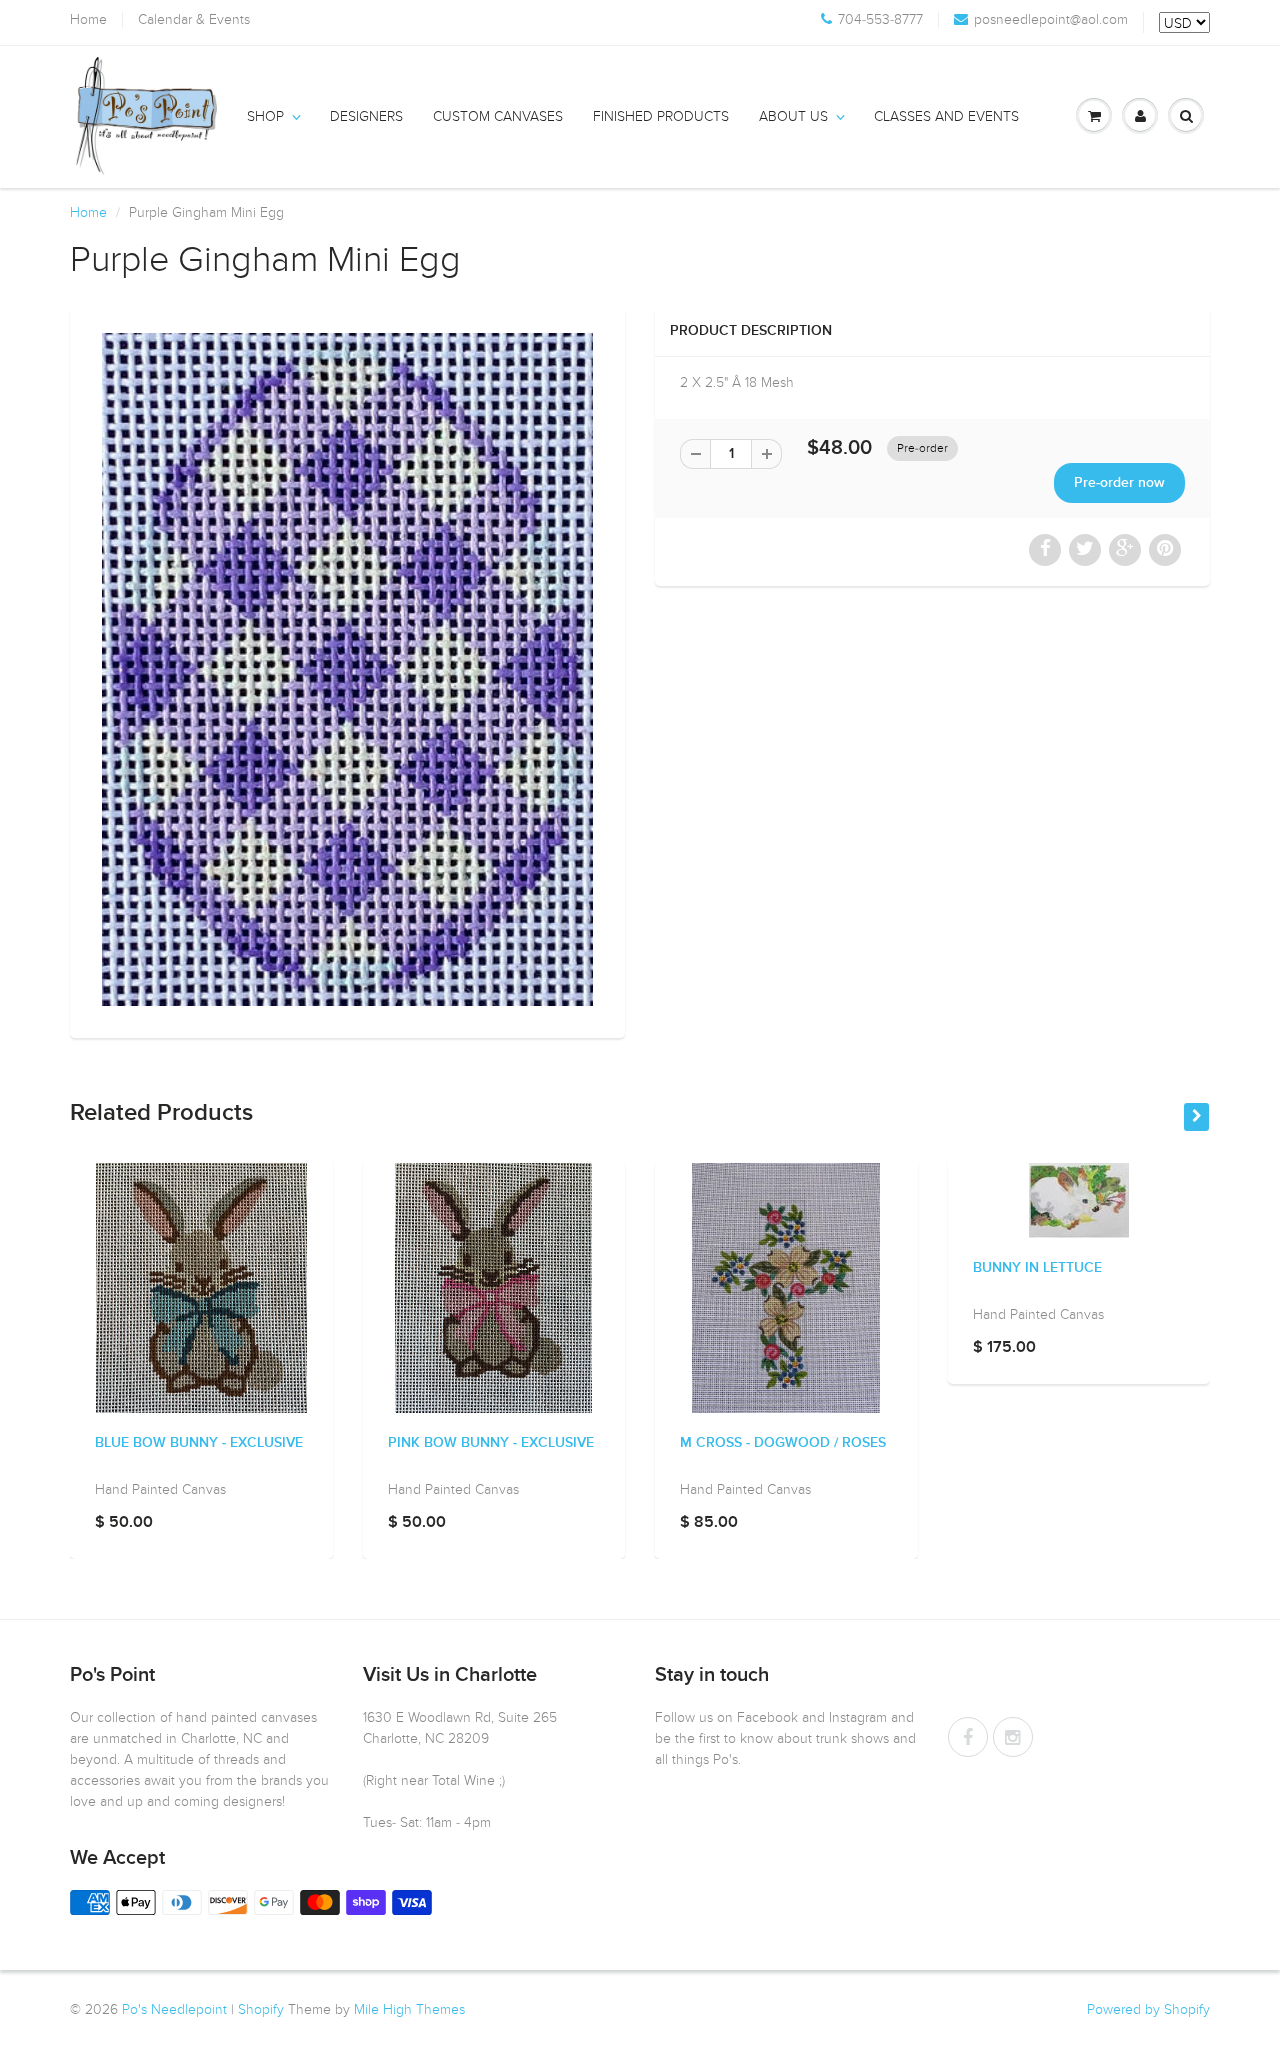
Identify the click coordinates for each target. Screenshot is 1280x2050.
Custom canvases (498, 116)
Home (88, 20)
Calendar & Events (194, 20)
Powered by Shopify (1148, 2009)
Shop (265, 116)
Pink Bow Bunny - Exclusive (491, 1443)
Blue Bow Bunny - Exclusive (199, 1443)
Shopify (261, 2009)
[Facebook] (968, 1737)
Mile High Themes (409, 2009)
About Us (793, 116)
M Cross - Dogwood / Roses (783, 1443)
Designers (366, 116)
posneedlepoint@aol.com (1051, 20)
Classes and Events (946, 116)
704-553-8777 (880, 20)
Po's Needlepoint (174, 2009)
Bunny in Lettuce (1037, 1268)
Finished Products (661, 116)
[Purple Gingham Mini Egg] (347, 669)
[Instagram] (1013, 1737)
